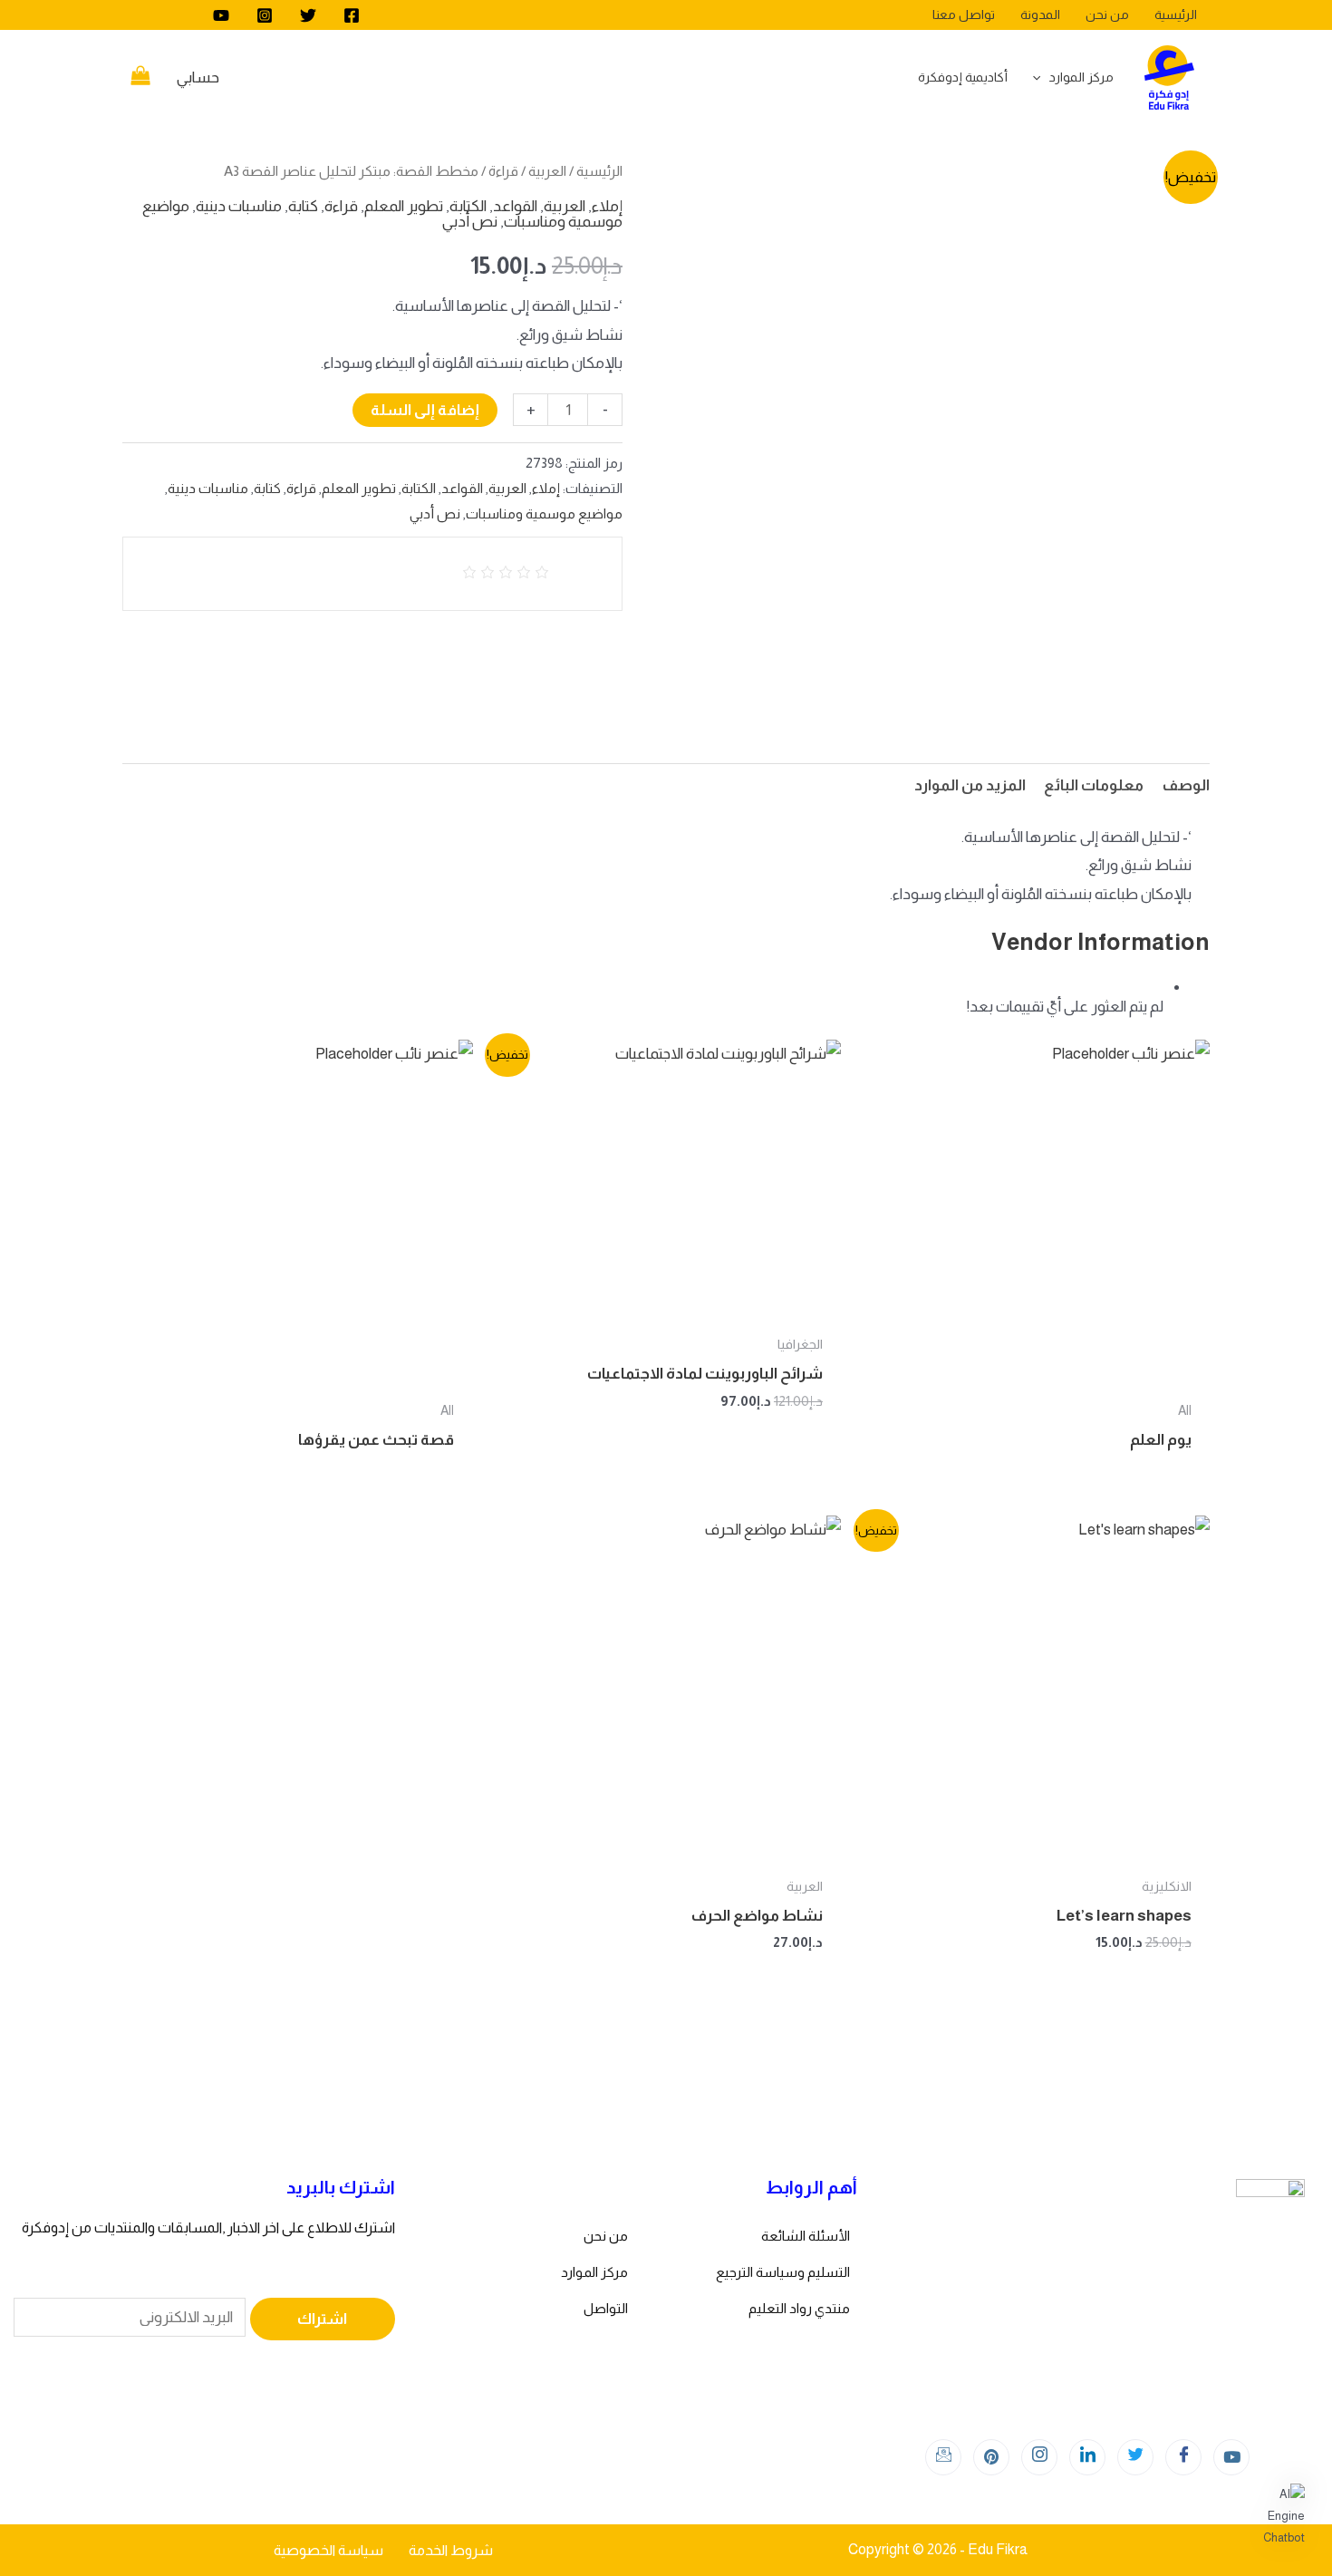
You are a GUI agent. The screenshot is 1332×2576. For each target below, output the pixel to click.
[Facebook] (352, 15)
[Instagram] (265, 15)
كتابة (303, 206)
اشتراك (322, 2319)
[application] (1041, 77)
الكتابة (468, 206)
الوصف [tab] (1186, 785)
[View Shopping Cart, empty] (140, 78)
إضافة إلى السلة (425, 410)
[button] (1276, 2516)
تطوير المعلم (404, 206)
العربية (547, 171)
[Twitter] (308, 15)
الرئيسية (599, 171)
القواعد (515, 206)
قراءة (503, 171)
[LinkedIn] (1087, 2457)
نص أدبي (470, 222)
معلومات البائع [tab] (1094, 785)
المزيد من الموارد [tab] (970, 785)
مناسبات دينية (239, 206)
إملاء (607, 206)
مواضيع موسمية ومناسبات (544, 513)
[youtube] (221, 15)
